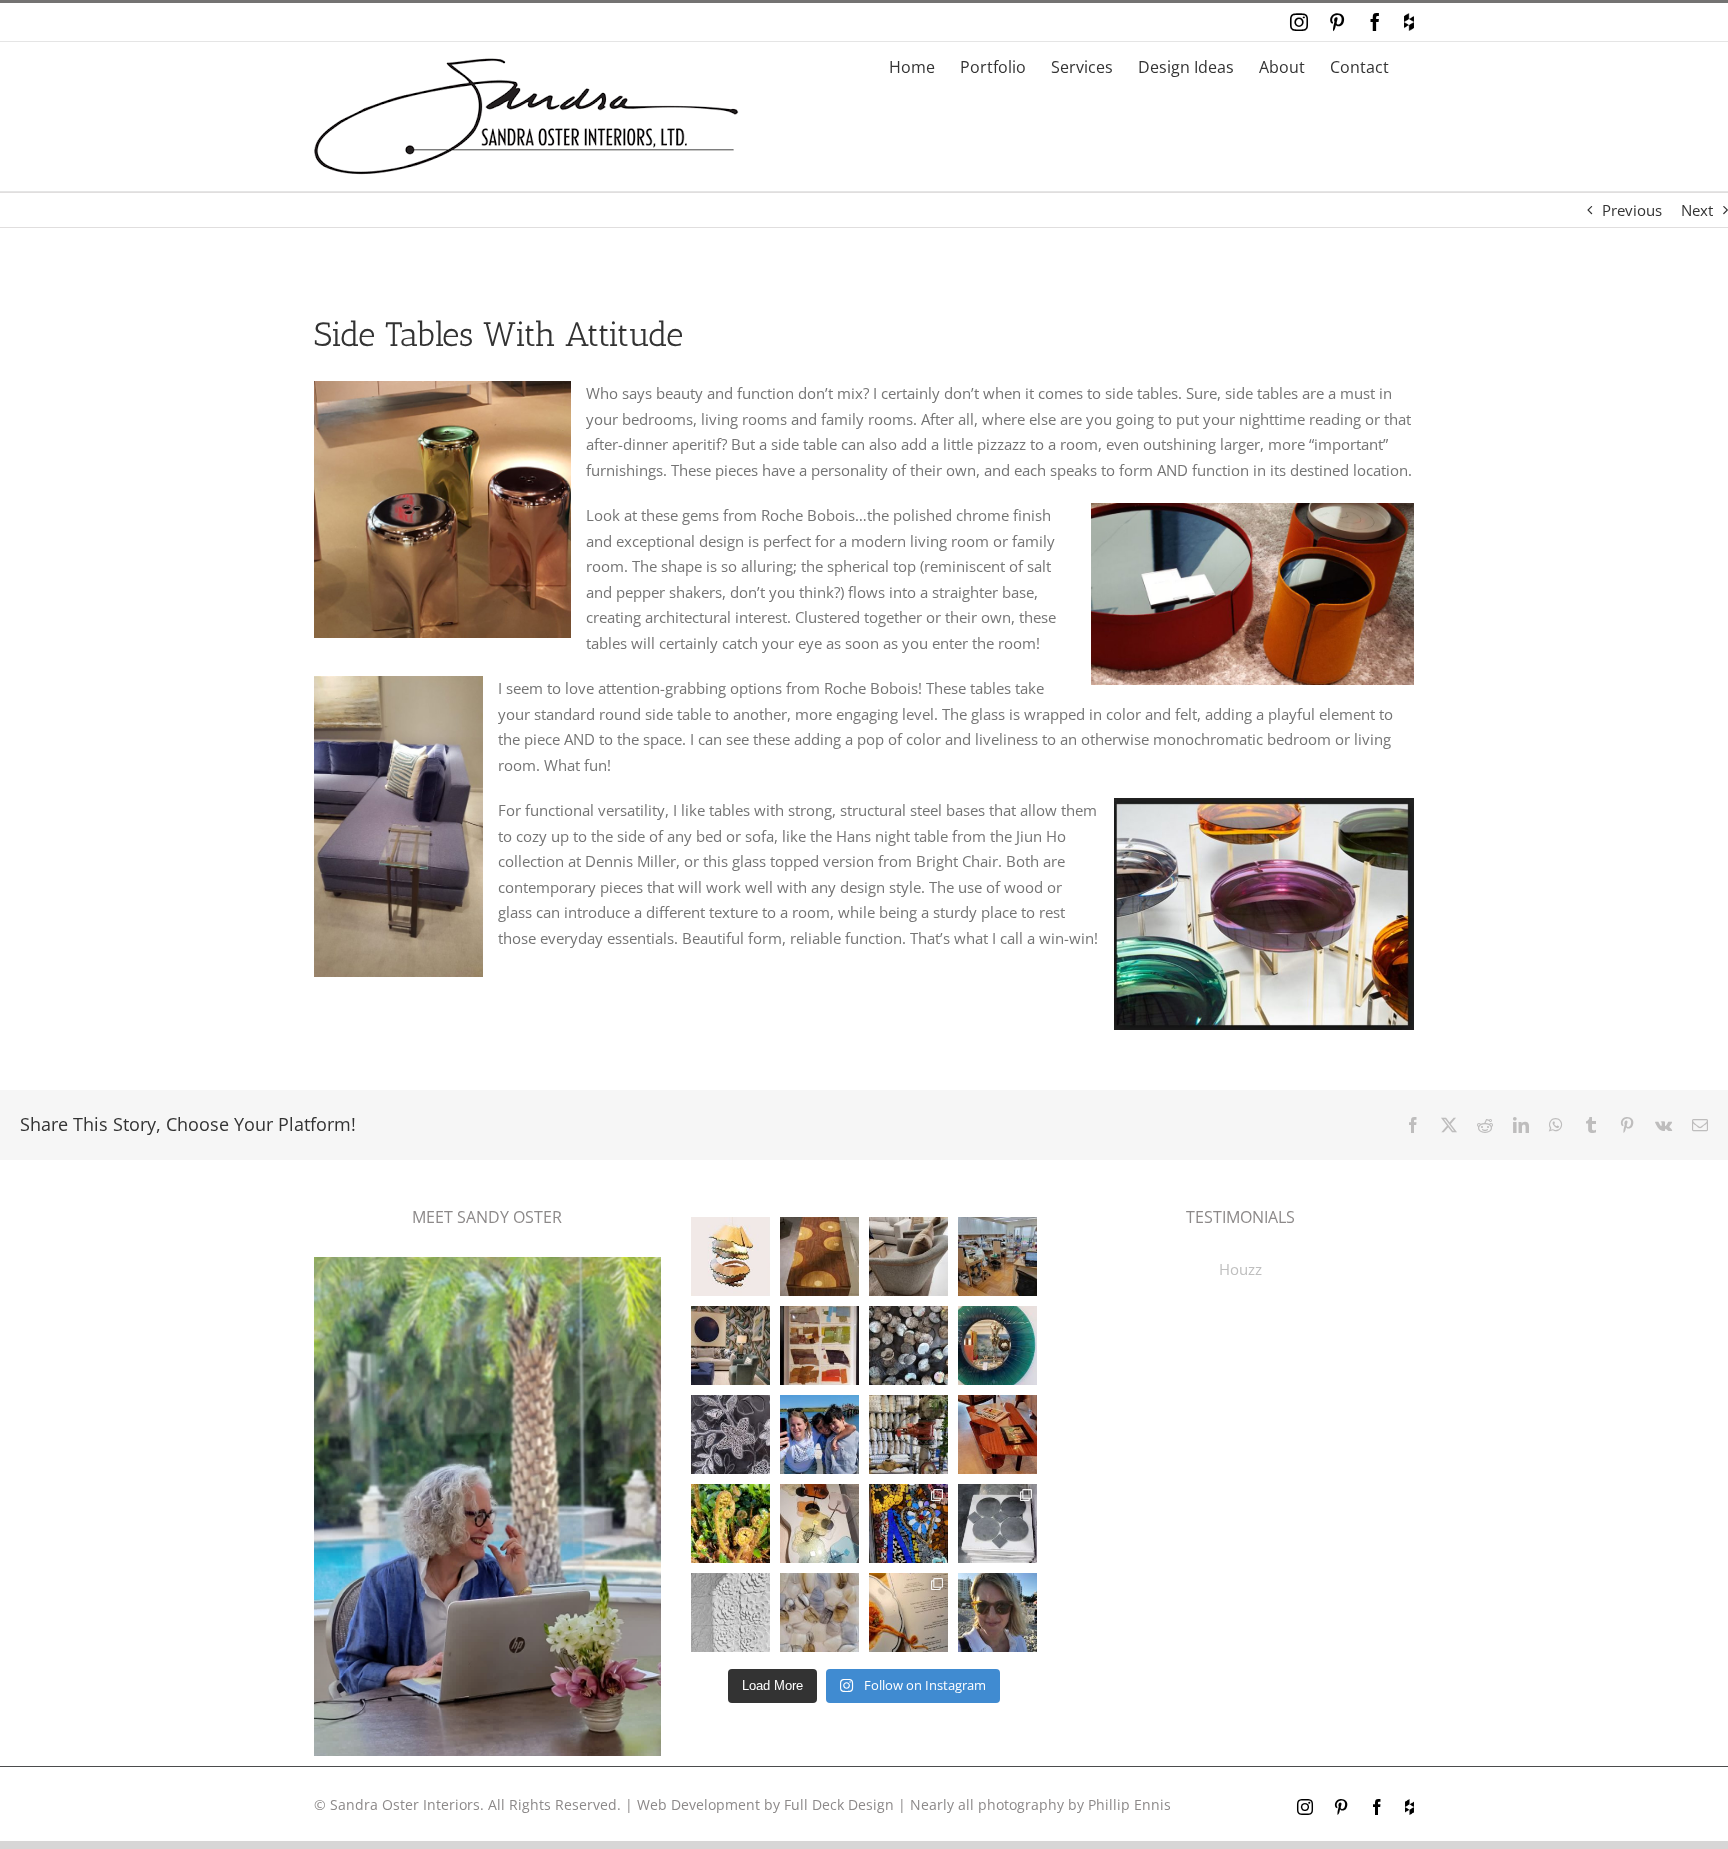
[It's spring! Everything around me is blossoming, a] (730, 1612)
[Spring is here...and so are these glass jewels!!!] (819, 1523)
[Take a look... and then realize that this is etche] (730, 1434)
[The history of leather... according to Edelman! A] (819, 1345)
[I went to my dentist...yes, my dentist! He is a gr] (997, 1256)
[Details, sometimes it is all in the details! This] (908, 1256)
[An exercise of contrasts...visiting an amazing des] (908, 1434)
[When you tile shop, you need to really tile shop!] (997, 1523)
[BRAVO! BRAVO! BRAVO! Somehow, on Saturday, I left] (908, 1612)
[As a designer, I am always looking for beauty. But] (819, 1256)
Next (1697, 210)
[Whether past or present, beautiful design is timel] (730, 1345)
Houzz (1240, 1269)
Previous (1632, 210)
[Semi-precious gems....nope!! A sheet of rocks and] (819, 1612)
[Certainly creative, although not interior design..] (730, 1523)
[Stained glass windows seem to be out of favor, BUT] (908, 1523)
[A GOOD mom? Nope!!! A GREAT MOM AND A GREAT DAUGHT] (819, 1434)
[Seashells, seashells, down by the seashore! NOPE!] (908, 1345)
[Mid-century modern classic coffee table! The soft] (997, 1434)
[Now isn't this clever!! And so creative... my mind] (730, 1256)
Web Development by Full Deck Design (765, 1804)
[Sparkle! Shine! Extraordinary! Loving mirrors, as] (997, 1345)
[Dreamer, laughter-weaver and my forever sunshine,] (997, 1612)
